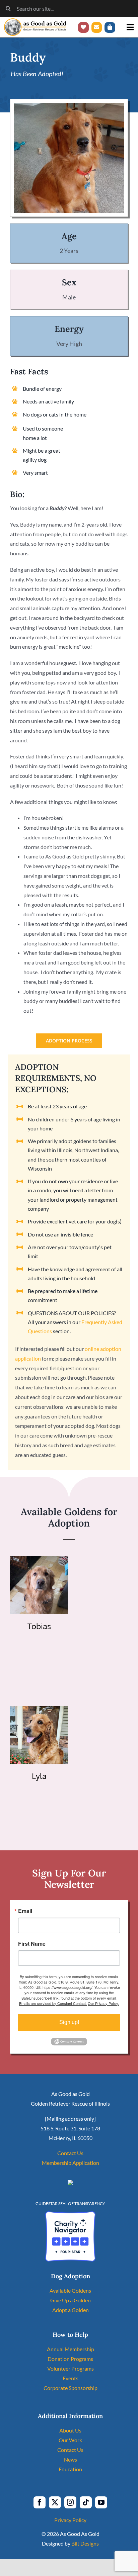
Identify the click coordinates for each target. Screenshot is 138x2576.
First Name (32, 1944)
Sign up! (69, 2022)
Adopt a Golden (71, 2310)
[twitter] (55, 2502)
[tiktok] (86, 2502)
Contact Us (70, 2153)
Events (71, 2378)
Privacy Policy (70, 2520)
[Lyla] (39, 1711)
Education (70, 2469)
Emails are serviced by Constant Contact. (53, 2003)
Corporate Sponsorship (71, 2388)
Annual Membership (71, 2349)
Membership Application (71, 2163)
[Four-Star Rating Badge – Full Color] (70, 2214)
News (71, 2459)
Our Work (70, 2440)
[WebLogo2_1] (35, 21)
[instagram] (70, 2502)
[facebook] (40, 2502)
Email (25, 1911)
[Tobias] (39, 1561)
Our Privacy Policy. (103, 2003)
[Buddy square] (69, 106)
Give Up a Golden (71, 2300)
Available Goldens (70, 2290)
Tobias (39, 1626)
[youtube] (101, 2502)
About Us (70, 2430)
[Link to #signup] (97, 27)
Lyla (39, 1776)
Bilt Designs (85, 2543)
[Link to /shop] (110, 27)
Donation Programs (70, 2359)
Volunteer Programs (71, 2368)
